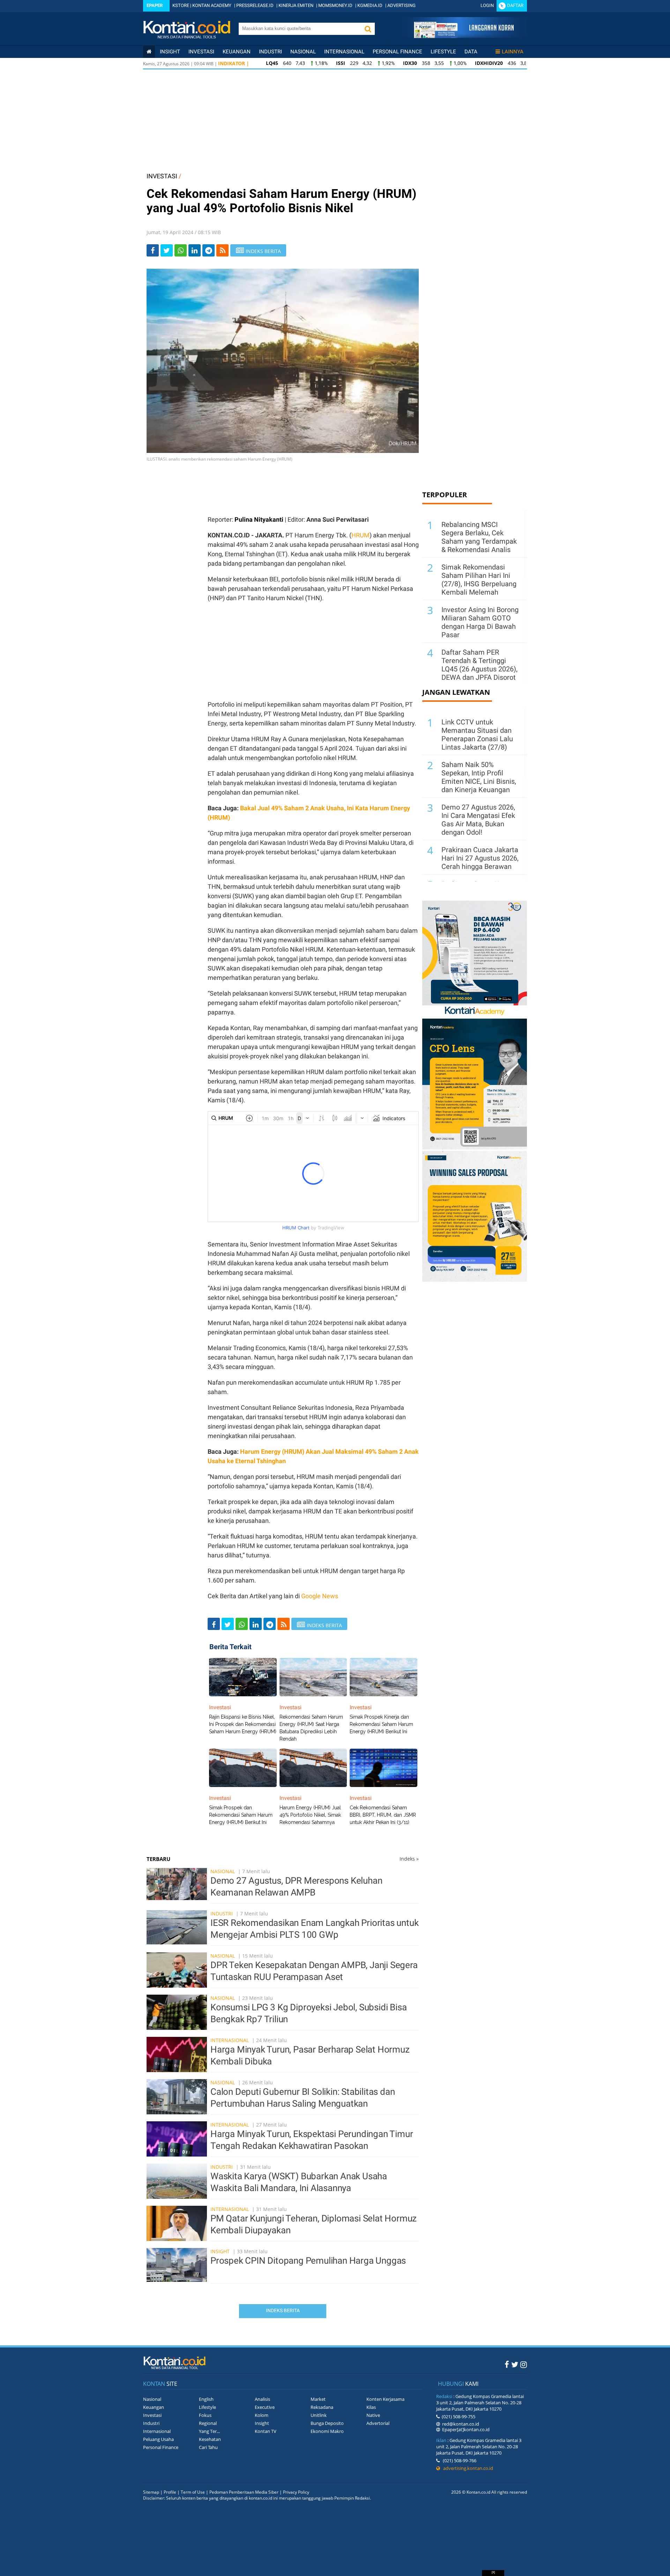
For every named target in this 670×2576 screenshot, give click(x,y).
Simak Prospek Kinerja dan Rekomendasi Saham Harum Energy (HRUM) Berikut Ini (381, 1724)
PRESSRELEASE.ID (255, 5)
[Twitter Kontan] (515, 2364)
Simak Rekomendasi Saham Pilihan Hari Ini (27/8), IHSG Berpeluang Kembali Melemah (479, 580)
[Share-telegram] (209, 250)
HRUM (360, 535)
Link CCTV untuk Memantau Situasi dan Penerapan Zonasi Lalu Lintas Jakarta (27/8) (477, 735)
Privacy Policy (296, 2492)
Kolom (262, 2415)
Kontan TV (266, 2431)
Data (471, 52)
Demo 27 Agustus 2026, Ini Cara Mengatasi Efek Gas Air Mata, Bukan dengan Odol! (478, 820)
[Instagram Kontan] (524, 2364)
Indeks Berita (283, 2310)
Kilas (371, 2407)
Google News (320, 1596)
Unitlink (319, 2415)
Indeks (409, 1859)
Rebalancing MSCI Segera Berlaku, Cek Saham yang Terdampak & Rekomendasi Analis (479, 537)
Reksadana (322, 2407)
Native (373, 2415)
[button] (368, 29)
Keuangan (237, 52)
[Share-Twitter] (167, 250)
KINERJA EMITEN (296, 5)
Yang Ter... (209, 2431)
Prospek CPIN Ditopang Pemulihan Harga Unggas (308, 2261)
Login (487, 5)
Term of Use (193, 2492)
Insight (220, 2251)
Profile (170, 2492)
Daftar (515, 5)
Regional (208, 2423)
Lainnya (513, 52)
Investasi (201, 52)
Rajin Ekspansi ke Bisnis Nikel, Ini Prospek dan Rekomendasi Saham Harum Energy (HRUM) (243, 1724)
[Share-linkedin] (195, 250)
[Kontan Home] (149, 52)
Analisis (262, 2399)
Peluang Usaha (158, 2439)
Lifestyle (443, 52)
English (206, 2399)
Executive (265, 2407)
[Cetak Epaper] (464, 36)
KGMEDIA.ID (370, 5)
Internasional (344, 52)
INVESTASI (162, 176)
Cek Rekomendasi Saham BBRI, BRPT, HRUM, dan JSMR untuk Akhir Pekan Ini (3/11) (383, 1815)
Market (318, 2399)
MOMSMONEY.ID (335, 5)
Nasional (303, 52)
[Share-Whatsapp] (181, 250)
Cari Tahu (208, 2447)
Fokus (205, 2415)
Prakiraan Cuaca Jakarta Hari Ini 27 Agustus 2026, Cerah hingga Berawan (480, 858)
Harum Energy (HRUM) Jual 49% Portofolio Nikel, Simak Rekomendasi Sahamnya (310, 1815)
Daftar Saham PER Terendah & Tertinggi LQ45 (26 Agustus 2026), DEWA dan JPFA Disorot (479, 665)
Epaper (155, 5)
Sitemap (151, 2492)
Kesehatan (210, 2439)
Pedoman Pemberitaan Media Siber (244, 2492)
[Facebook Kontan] (507, 2364)
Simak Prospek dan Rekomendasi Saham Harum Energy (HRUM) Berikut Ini (241, 1815)
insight (170, 52)
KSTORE (181, 5)
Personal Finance (397, 52)
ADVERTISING (401, 5)
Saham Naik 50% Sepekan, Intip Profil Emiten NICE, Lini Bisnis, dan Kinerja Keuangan (479, 777)
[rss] (222, 250)
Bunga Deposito (327, 2423)
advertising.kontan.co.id (467, 2468)
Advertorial (378, 2423)
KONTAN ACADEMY (212, 5)
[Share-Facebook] (153, 250)
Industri (270, 52)
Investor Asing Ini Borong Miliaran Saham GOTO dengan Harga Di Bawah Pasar (480, 622)
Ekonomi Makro (327, 2431)
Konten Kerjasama (385, 2399)
